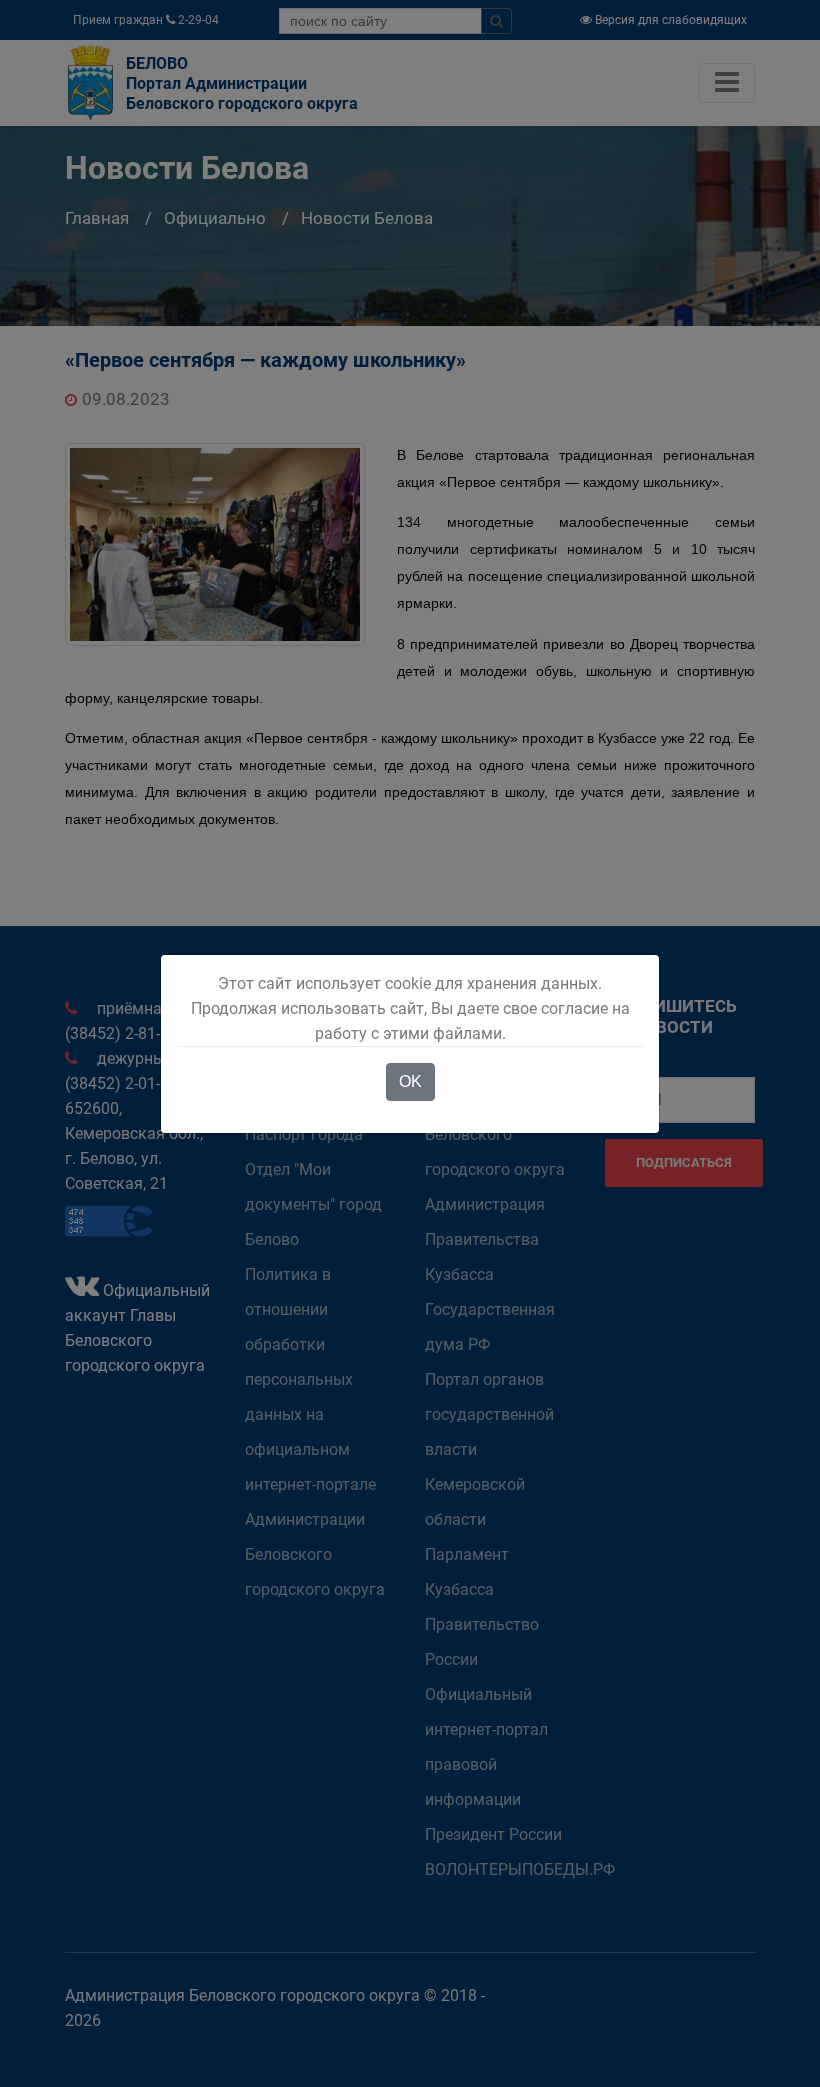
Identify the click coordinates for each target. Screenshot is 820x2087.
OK (410, 1081)
